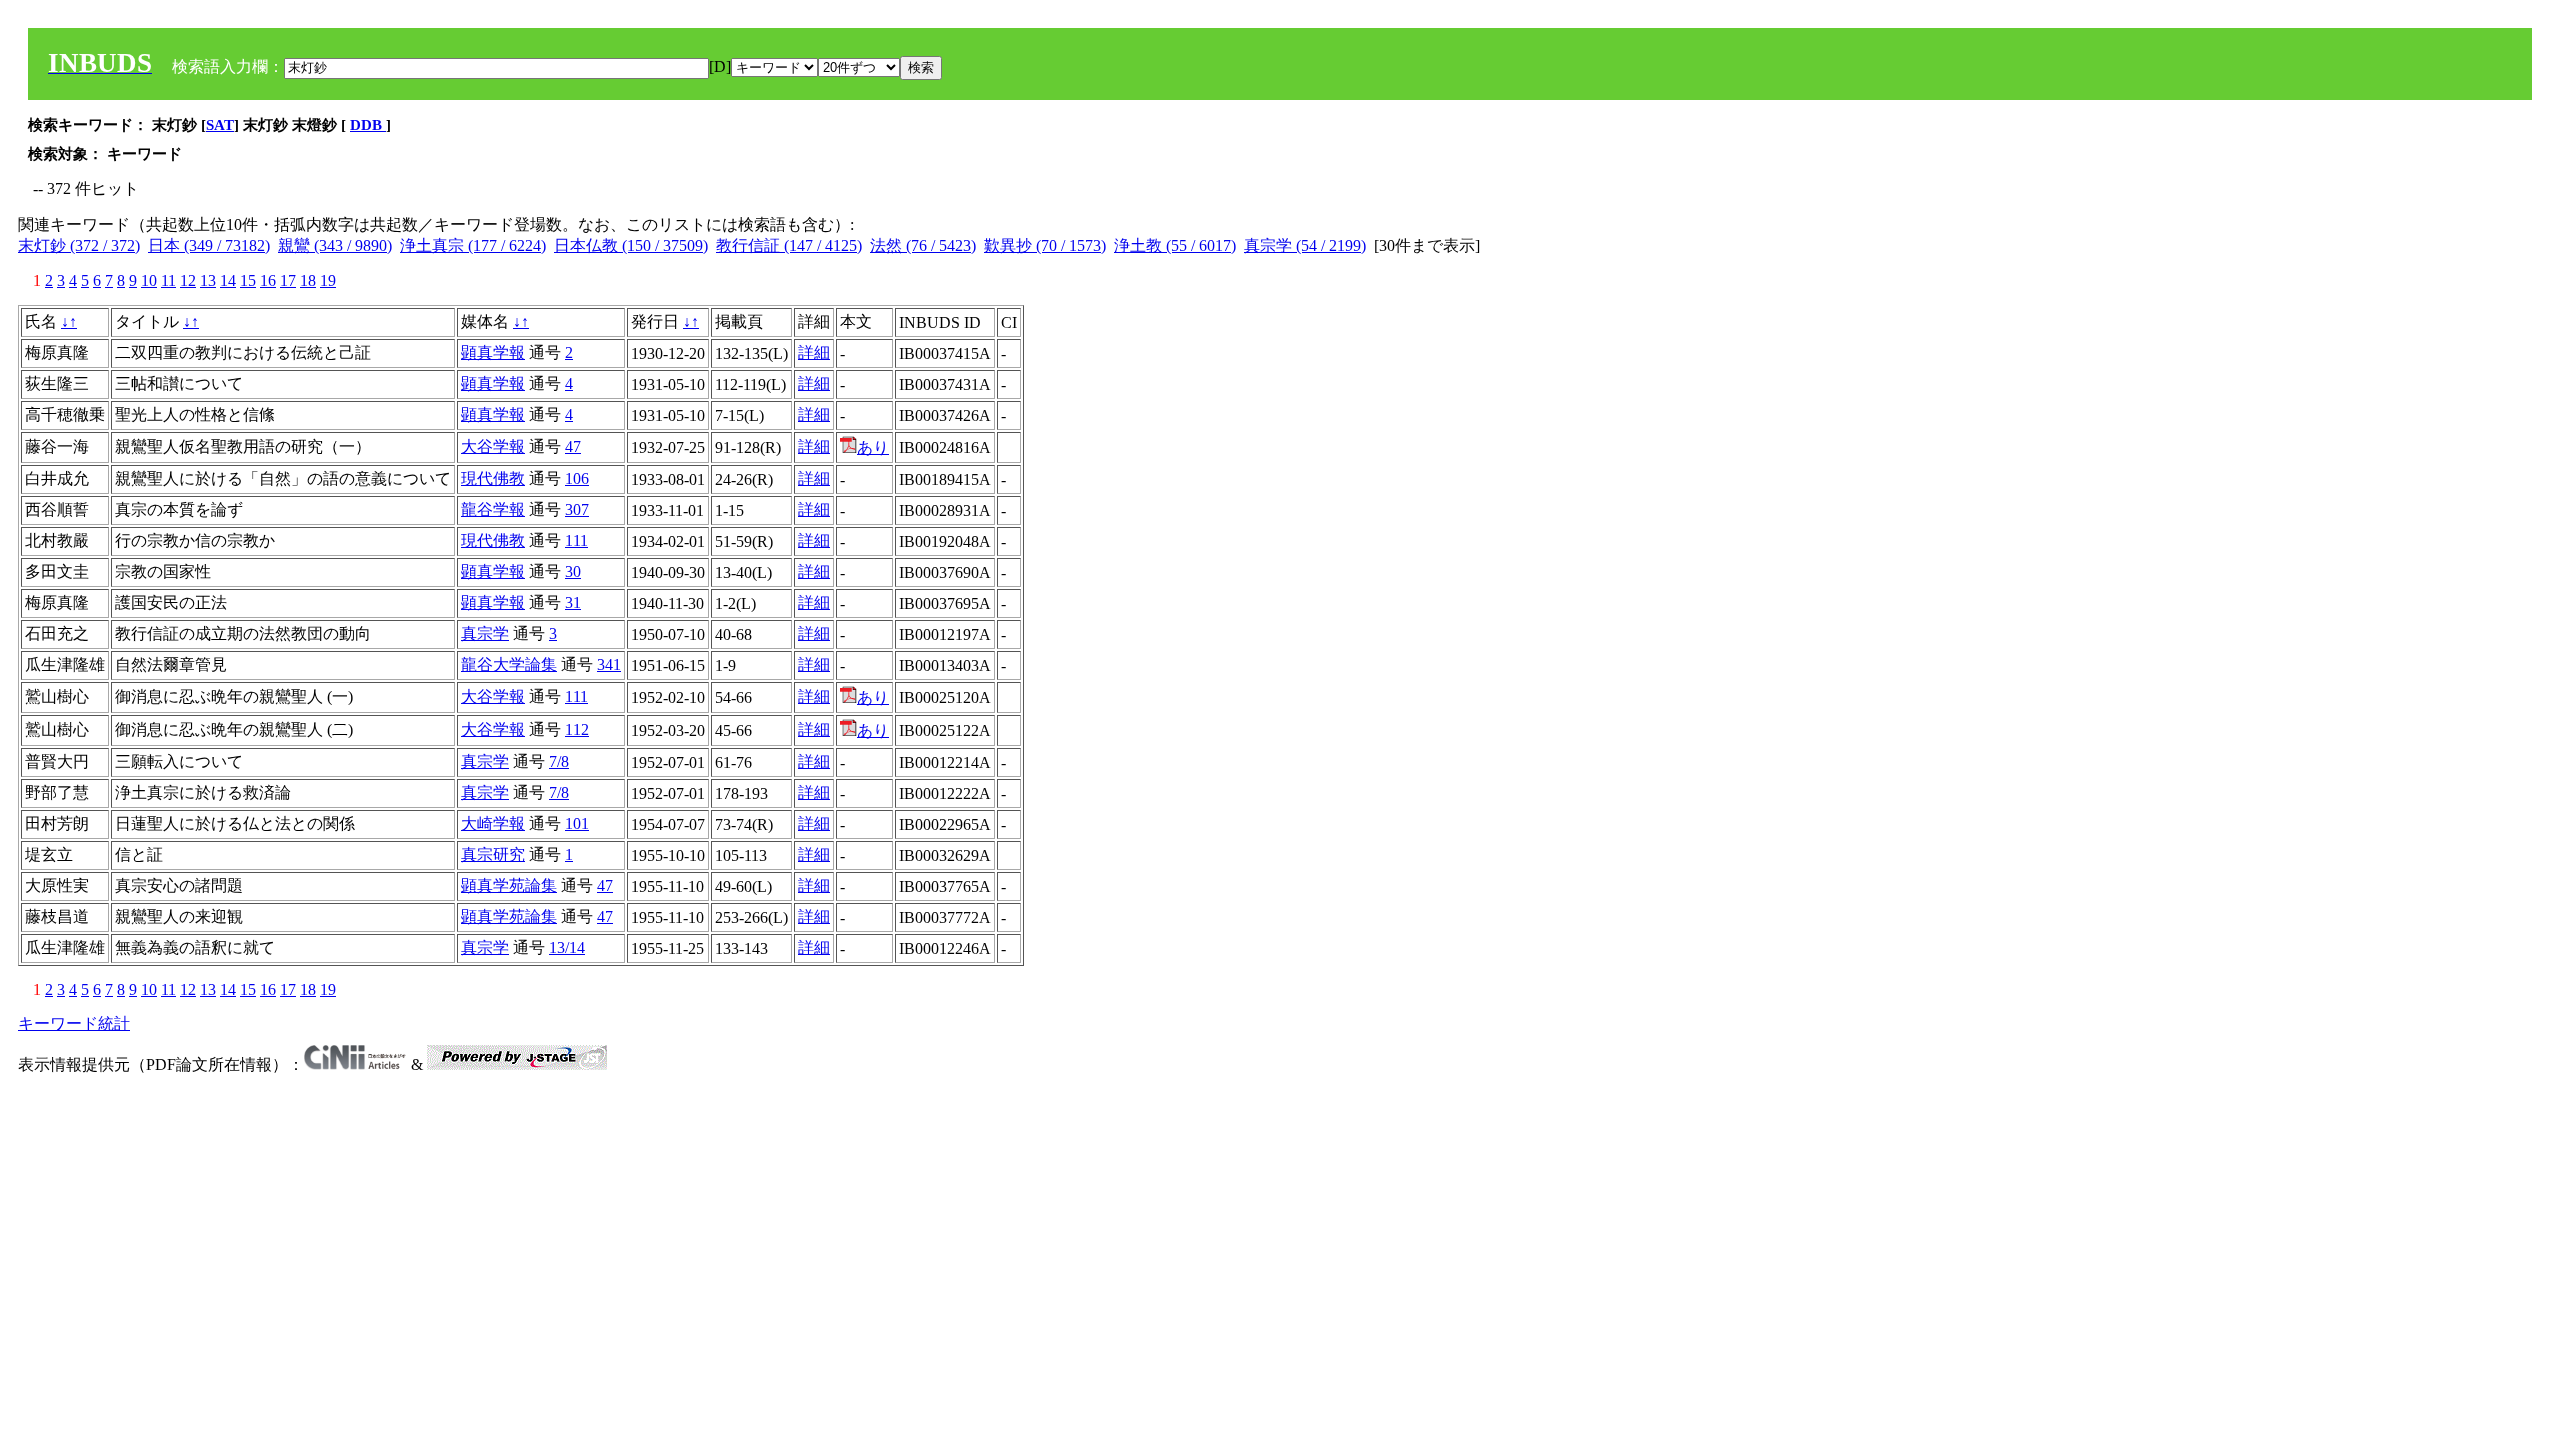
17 (288, 280)
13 (208, 280)
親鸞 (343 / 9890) (335, 245)
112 (577, 729)
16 (268, 280)
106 (577, 478)
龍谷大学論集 (509, 664)
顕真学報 (493, 352)
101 (577, 823)
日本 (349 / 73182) (209, 245)
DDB (368, 125)
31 (573, 602)
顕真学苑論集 (509, 885)
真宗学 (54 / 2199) (1305, 245)
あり (873, 447)
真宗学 (485, 633)
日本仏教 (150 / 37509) (631, 245)
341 (609, 664)
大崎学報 (493, 823)
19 (328, 280)
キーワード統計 (74, 1023)
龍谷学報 (493, 509)
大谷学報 (493, 446)
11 (168, 280)
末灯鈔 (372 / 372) (79, 245)
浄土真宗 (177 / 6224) (473, 245)
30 (573, 571)
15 (248, 280)
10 (149, 280)
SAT (220, 125)
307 (577, 509)
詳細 (814, 352)
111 (576, 540)
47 (573, 446)
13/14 (567, 947)
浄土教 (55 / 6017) (1175, 245)
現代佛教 (493, 478)
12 (188, 280)
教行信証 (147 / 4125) (789, 245)
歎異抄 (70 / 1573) (1045, 245)
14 (228, 280)
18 (308, 280)
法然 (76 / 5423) (923, 245)
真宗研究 (493, 854)
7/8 (559, 761)
